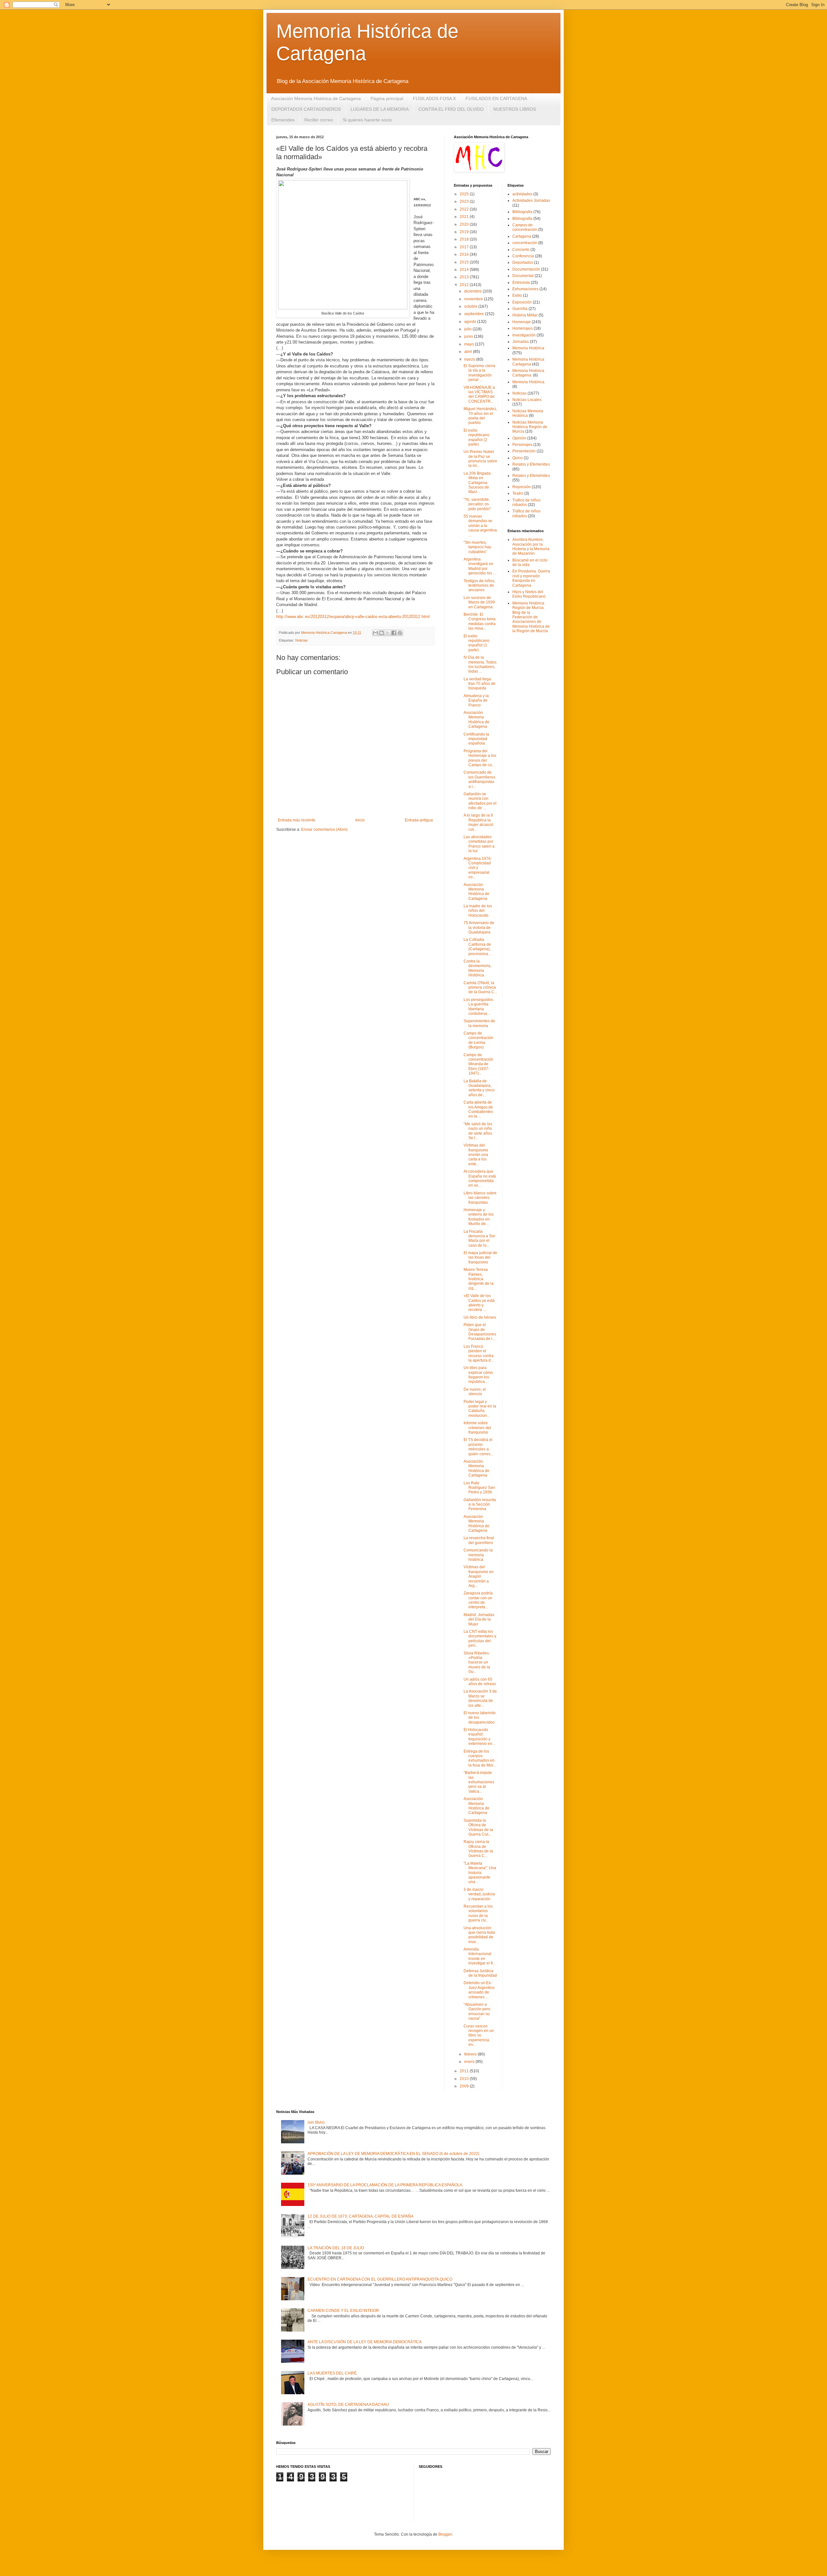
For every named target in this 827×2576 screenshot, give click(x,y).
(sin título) (316, 2122)
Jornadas (521, 342)
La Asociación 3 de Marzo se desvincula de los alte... (480, 1698)
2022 (465, 209)
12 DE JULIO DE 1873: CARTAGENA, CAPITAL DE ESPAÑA (361, 2216)
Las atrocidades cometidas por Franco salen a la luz (479, 844)
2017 (465, 247)
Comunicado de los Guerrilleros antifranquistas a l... (479, 779)
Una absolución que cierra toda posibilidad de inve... (479, 1935)
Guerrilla (520, 309)
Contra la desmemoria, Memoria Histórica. (477, 968)
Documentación (526, 269)
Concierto (521, 250)
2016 (465, 254)
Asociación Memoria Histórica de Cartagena (316, 98)
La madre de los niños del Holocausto (478, 911)
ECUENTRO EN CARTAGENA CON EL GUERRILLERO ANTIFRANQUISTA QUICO (380, 2279)
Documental (523, 276)
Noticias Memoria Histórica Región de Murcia (530, 427)
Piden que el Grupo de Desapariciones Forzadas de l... (480, 1332)
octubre (471, 306)
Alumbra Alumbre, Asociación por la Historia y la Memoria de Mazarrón (531, 546)
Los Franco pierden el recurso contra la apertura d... (479, 1353)
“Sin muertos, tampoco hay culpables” (477, 547)
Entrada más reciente (297, 820)
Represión (522, 487)
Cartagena (522, 236)
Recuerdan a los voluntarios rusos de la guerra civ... (478, 1913)
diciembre (473, 291)
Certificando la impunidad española (476, 739)
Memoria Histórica (528, 348)
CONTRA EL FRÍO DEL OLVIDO (451, 109)
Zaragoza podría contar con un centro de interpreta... (478, 1600)
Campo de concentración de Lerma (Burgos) (478, 1040)
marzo (470, 359)
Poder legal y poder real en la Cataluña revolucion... (480, 1409)
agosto (471, 322)
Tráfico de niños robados (526, 513)
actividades (522, 194)
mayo (470, 344)
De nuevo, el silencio (475, 1392)
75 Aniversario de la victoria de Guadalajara (479, 927)
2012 (465, 285)
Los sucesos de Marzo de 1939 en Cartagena (479, 602)
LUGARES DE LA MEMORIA (380, 109)
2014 (465, 270)
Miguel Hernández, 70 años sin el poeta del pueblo (480, 416)
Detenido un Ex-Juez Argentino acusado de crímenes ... (479, 1990)
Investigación (524, 335)
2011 (465, 2071)
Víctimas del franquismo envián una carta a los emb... (476, 1155)
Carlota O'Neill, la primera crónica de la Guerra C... (480, 988)
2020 (465, 224)
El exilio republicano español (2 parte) (476, 437)
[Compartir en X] (388, 633)
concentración (525, 243)
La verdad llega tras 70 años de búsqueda (480, 684)
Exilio (517, 295)
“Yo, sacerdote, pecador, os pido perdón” (477, 504)
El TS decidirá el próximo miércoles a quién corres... (478, 1447)
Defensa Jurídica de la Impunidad (480, 1973)
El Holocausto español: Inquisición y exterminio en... (479, 1737)
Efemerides (283, 120)
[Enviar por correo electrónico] (375, 633)
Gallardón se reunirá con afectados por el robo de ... (480, 801)
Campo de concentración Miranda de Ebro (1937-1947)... (478, 1064)
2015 (465, 262)
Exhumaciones (525, 289)
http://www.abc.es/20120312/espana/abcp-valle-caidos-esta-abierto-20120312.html (353, 617)
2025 (465, 194)
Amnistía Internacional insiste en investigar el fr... (480, 1956)
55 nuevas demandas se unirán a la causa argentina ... (480, 526)
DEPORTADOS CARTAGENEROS (306, 109)
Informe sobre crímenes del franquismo (477, 1428)
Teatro (518, 493)
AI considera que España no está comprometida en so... (480, 1178)
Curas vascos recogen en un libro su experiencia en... (479, 2035)
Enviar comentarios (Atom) (324, 829)
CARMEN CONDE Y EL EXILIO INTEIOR (343, 2311)
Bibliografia (522, 212)
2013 (465, 277)
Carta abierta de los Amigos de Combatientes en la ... (478, 1109)
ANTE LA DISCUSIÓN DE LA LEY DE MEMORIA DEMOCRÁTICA (365, 2342)
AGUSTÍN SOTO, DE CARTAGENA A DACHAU (348, 2405)
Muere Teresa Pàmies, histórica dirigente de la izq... (479, 1279)
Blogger (445, 2534)
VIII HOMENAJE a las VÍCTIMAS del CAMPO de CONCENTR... (479, 394)
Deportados (523, 263)
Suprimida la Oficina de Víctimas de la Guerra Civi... (478, 1827)
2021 (465, 217)
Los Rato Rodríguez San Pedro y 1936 (479, 1488)
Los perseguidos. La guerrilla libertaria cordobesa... (479, 1007)
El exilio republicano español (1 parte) (476, 643)
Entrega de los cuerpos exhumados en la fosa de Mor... (480, 1758)
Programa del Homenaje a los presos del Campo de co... (480, 758)
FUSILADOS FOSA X (434, 98)
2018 (465, 239)
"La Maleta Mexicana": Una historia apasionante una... (480, 1873)
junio (469, 336)
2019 (465, 232)
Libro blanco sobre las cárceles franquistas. (480, 1198)
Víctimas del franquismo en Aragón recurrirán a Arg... (479, 1576)
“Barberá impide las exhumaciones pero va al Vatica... (479, 1782)
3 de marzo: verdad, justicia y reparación (479, 1894)
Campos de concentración (525, 227)
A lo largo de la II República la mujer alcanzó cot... (478, 822)
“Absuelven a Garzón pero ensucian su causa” (477, 2011)
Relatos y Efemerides (531, 464)
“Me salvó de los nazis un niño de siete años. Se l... (478, 1131)
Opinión (519, 438)
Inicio (360, 820)
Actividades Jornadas (531, 201)
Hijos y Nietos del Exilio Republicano (529, 594)
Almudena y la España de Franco (476, 701)
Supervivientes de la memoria (479, 1023)
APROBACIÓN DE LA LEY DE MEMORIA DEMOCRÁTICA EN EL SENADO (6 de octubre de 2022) (393, 2154)
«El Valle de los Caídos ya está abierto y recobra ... (479, 1303)
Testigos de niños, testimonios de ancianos (479, 586)
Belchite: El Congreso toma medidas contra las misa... (480, 621)
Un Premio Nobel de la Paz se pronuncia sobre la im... (480, 459)
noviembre (474, 299)
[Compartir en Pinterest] (400, 633)
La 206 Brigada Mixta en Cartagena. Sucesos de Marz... (477, 483)
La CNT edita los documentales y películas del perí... (480, 1638)
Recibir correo (319, 120)
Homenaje (522, 322)
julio (468, 329)
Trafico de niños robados (526, 502)
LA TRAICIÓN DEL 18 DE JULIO (336, 2248)
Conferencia (523, 256)
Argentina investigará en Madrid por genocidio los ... (480, 566)
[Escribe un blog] (382, 633)
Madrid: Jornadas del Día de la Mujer (479, 1619)
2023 (465, 201)
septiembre (475, 314)
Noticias (302, 640)
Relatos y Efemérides (531, 476)
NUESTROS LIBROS (515, 109)
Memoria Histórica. (529, 382)
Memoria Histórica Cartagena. (528, 373)
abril (469, 352)
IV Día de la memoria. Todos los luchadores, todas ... (480, 664)
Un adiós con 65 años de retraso (480, 1682)
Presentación (524, 451)
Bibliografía (522, 219)
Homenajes (523, 328)
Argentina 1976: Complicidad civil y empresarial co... (478, 868)
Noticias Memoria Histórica (528, 413)
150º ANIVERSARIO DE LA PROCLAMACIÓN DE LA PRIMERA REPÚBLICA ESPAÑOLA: (385, 2185)
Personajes (522, 445)
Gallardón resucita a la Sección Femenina (480, 1504)
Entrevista (521, 283)
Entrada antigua (419, 820)
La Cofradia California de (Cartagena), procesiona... (477, 947)
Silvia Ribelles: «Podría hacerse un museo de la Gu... (477, 1663)
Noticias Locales (527, 400)
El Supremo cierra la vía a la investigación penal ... (479, 373)
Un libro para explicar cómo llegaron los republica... (478, 1375)
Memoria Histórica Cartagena (528, 362)
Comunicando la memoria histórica (478, 1555)
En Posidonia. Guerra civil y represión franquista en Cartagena (531, 578)
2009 (465, 2086)
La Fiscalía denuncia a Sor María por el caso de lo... (479, 1238)
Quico (518, 458)
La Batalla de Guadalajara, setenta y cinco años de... (479, 1088)
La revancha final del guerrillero (479, 1540)
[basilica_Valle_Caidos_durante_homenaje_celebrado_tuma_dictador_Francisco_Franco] (343, 308)
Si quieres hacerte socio (367, 120)
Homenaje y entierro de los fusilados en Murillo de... (479, 1217)
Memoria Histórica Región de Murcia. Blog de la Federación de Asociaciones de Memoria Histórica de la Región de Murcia (531, 617)
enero (470, 2062)
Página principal (387, 98)
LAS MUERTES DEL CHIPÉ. (333, 2373)
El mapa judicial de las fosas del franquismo (480, 1257)
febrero (471, 2054)
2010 (465, 2079)
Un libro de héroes (480, 1317)
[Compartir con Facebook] (394, 633)
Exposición (522, 302)
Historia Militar (525, 315)
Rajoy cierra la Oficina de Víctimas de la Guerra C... (478, 1849)
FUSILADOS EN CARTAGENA (496, 98)
